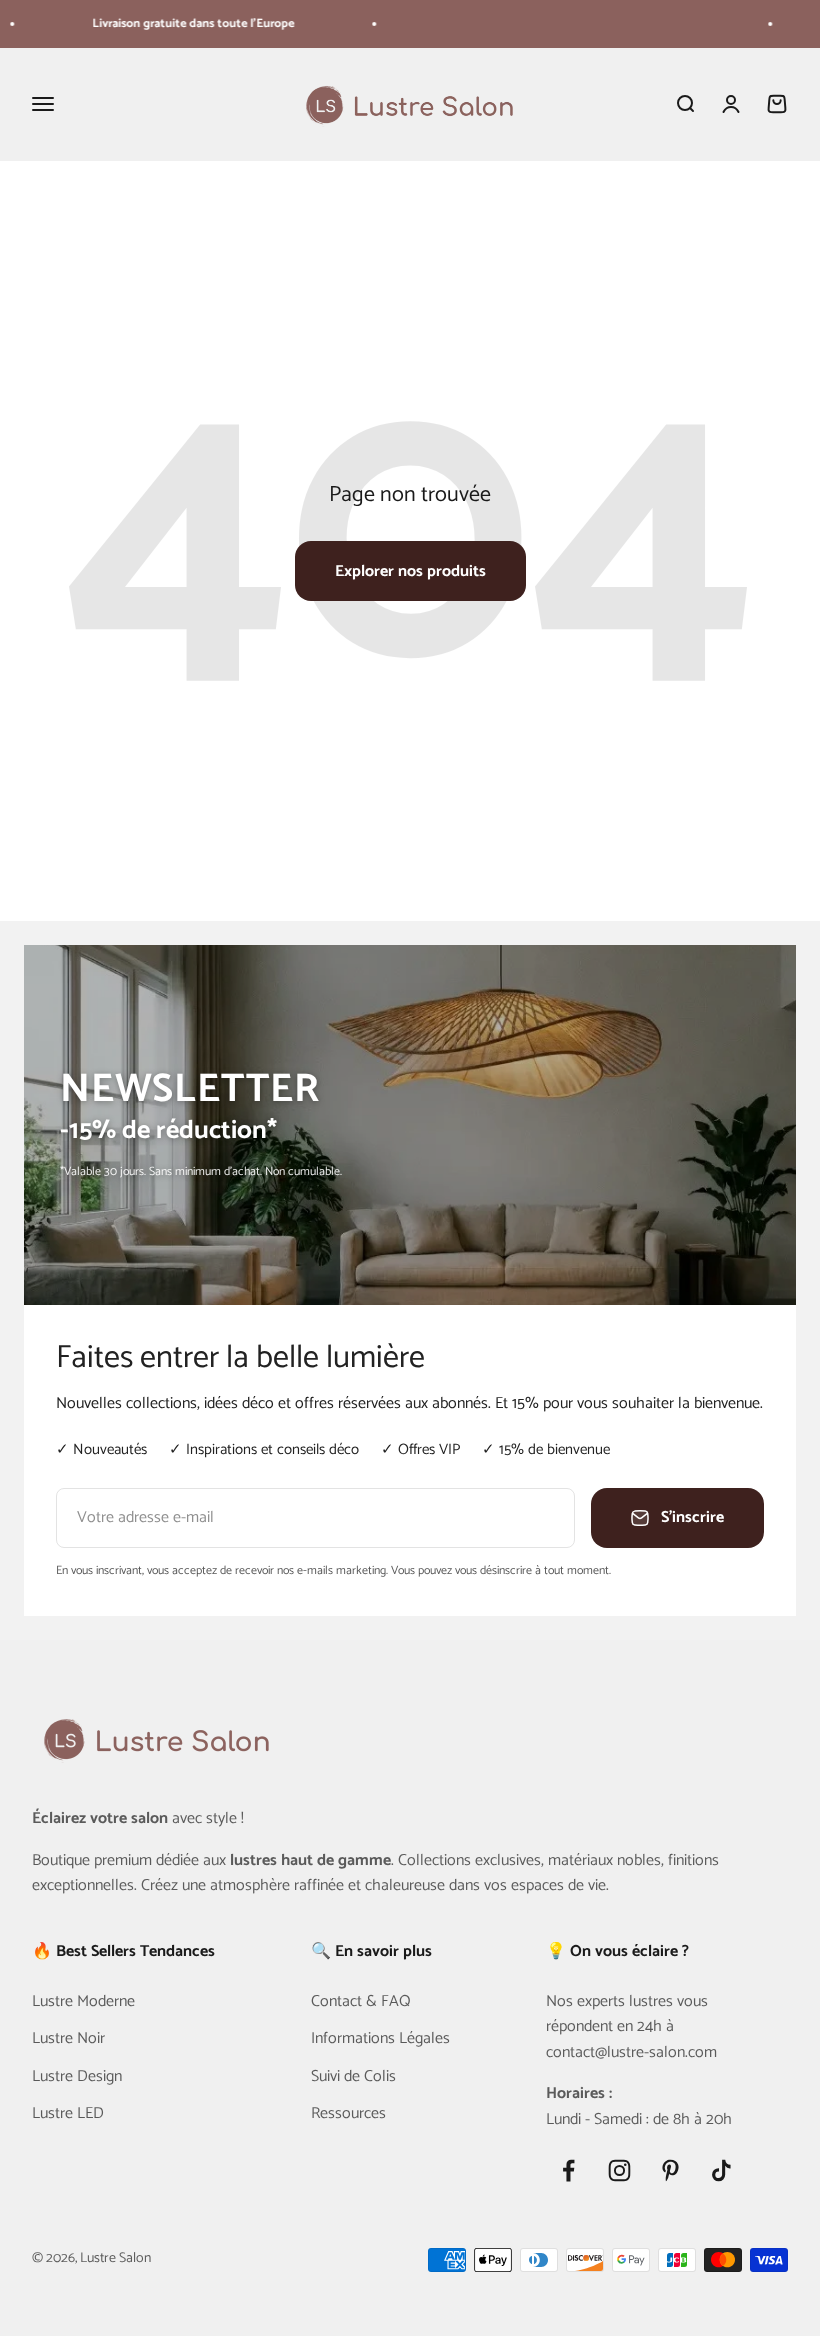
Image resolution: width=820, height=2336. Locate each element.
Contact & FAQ (361, 2002)
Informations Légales (380, 2039)
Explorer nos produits (410, 571)
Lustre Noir (68, 2039)
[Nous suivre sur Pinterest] (670, 2170)
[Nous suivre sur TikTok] (721, 2170)
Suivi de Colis (353, 2077)
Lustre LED (68, 2114)
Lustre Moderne (83, 2002)
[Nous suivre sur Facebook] (568, 2170)
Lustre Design (77, 2077)
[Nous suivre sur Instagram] (619, 2170)
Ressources (348, 2114)
